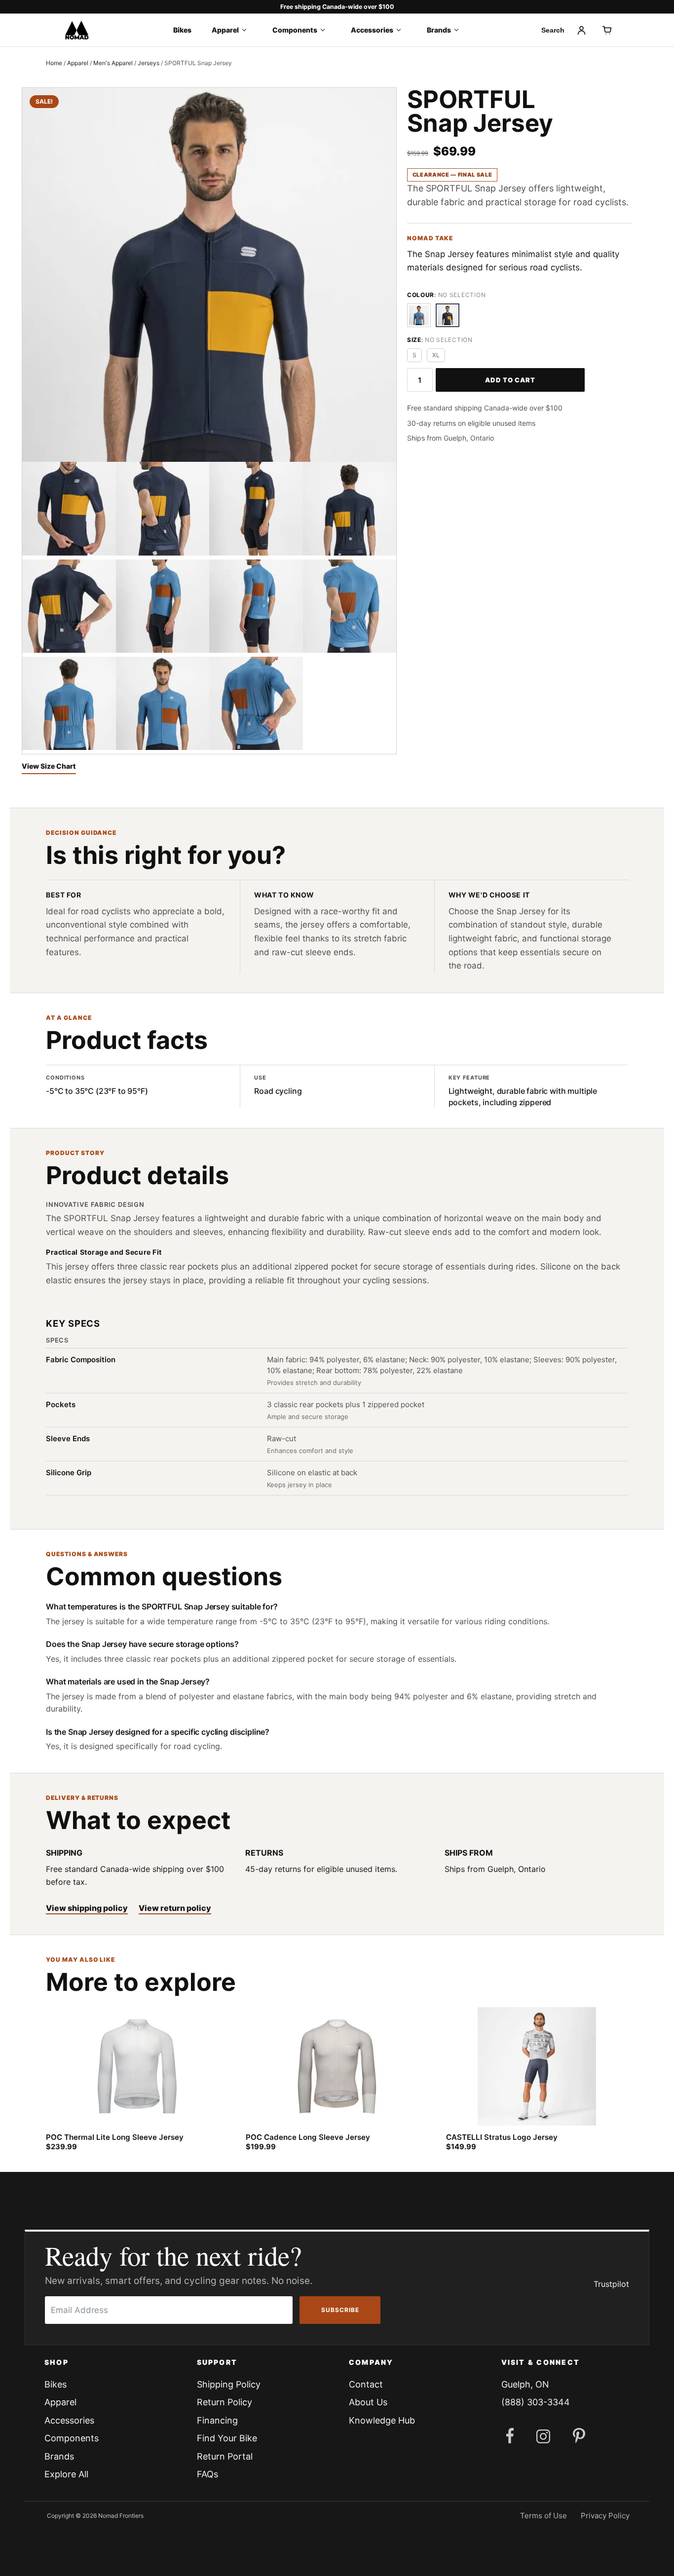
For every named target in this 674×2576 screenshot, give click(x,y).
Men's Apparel (113, 63)
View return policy (175, 1908)
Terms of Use (543, 2516)
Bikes (182, 30)
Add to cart (510, 380)
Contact (366, 2384)
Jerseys (149, 63)
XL (436, 355)
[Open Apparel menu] (247, 30)
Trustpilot (611, 2284)
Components (295, 30)
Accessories (372, 30)
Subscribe (340, 2310)
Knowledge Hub (382, 2420)
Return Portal (225, 2456)
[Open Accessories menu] (402, 30)
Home (54, 63)
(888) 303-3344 (536, 2402)
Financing (217, 2420)
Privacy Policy (605, 2516)
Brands (439, 30)
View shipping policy (87, 1908)
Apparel (225, 30)
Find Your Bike (227, 2438)
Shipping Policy (229, 2384)
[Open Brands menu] (460, 30)
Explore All (66, 2474)
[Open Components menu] (326, 30)
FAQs (207, 2474)
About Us (368, 2402)
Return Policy (225, 2402)
